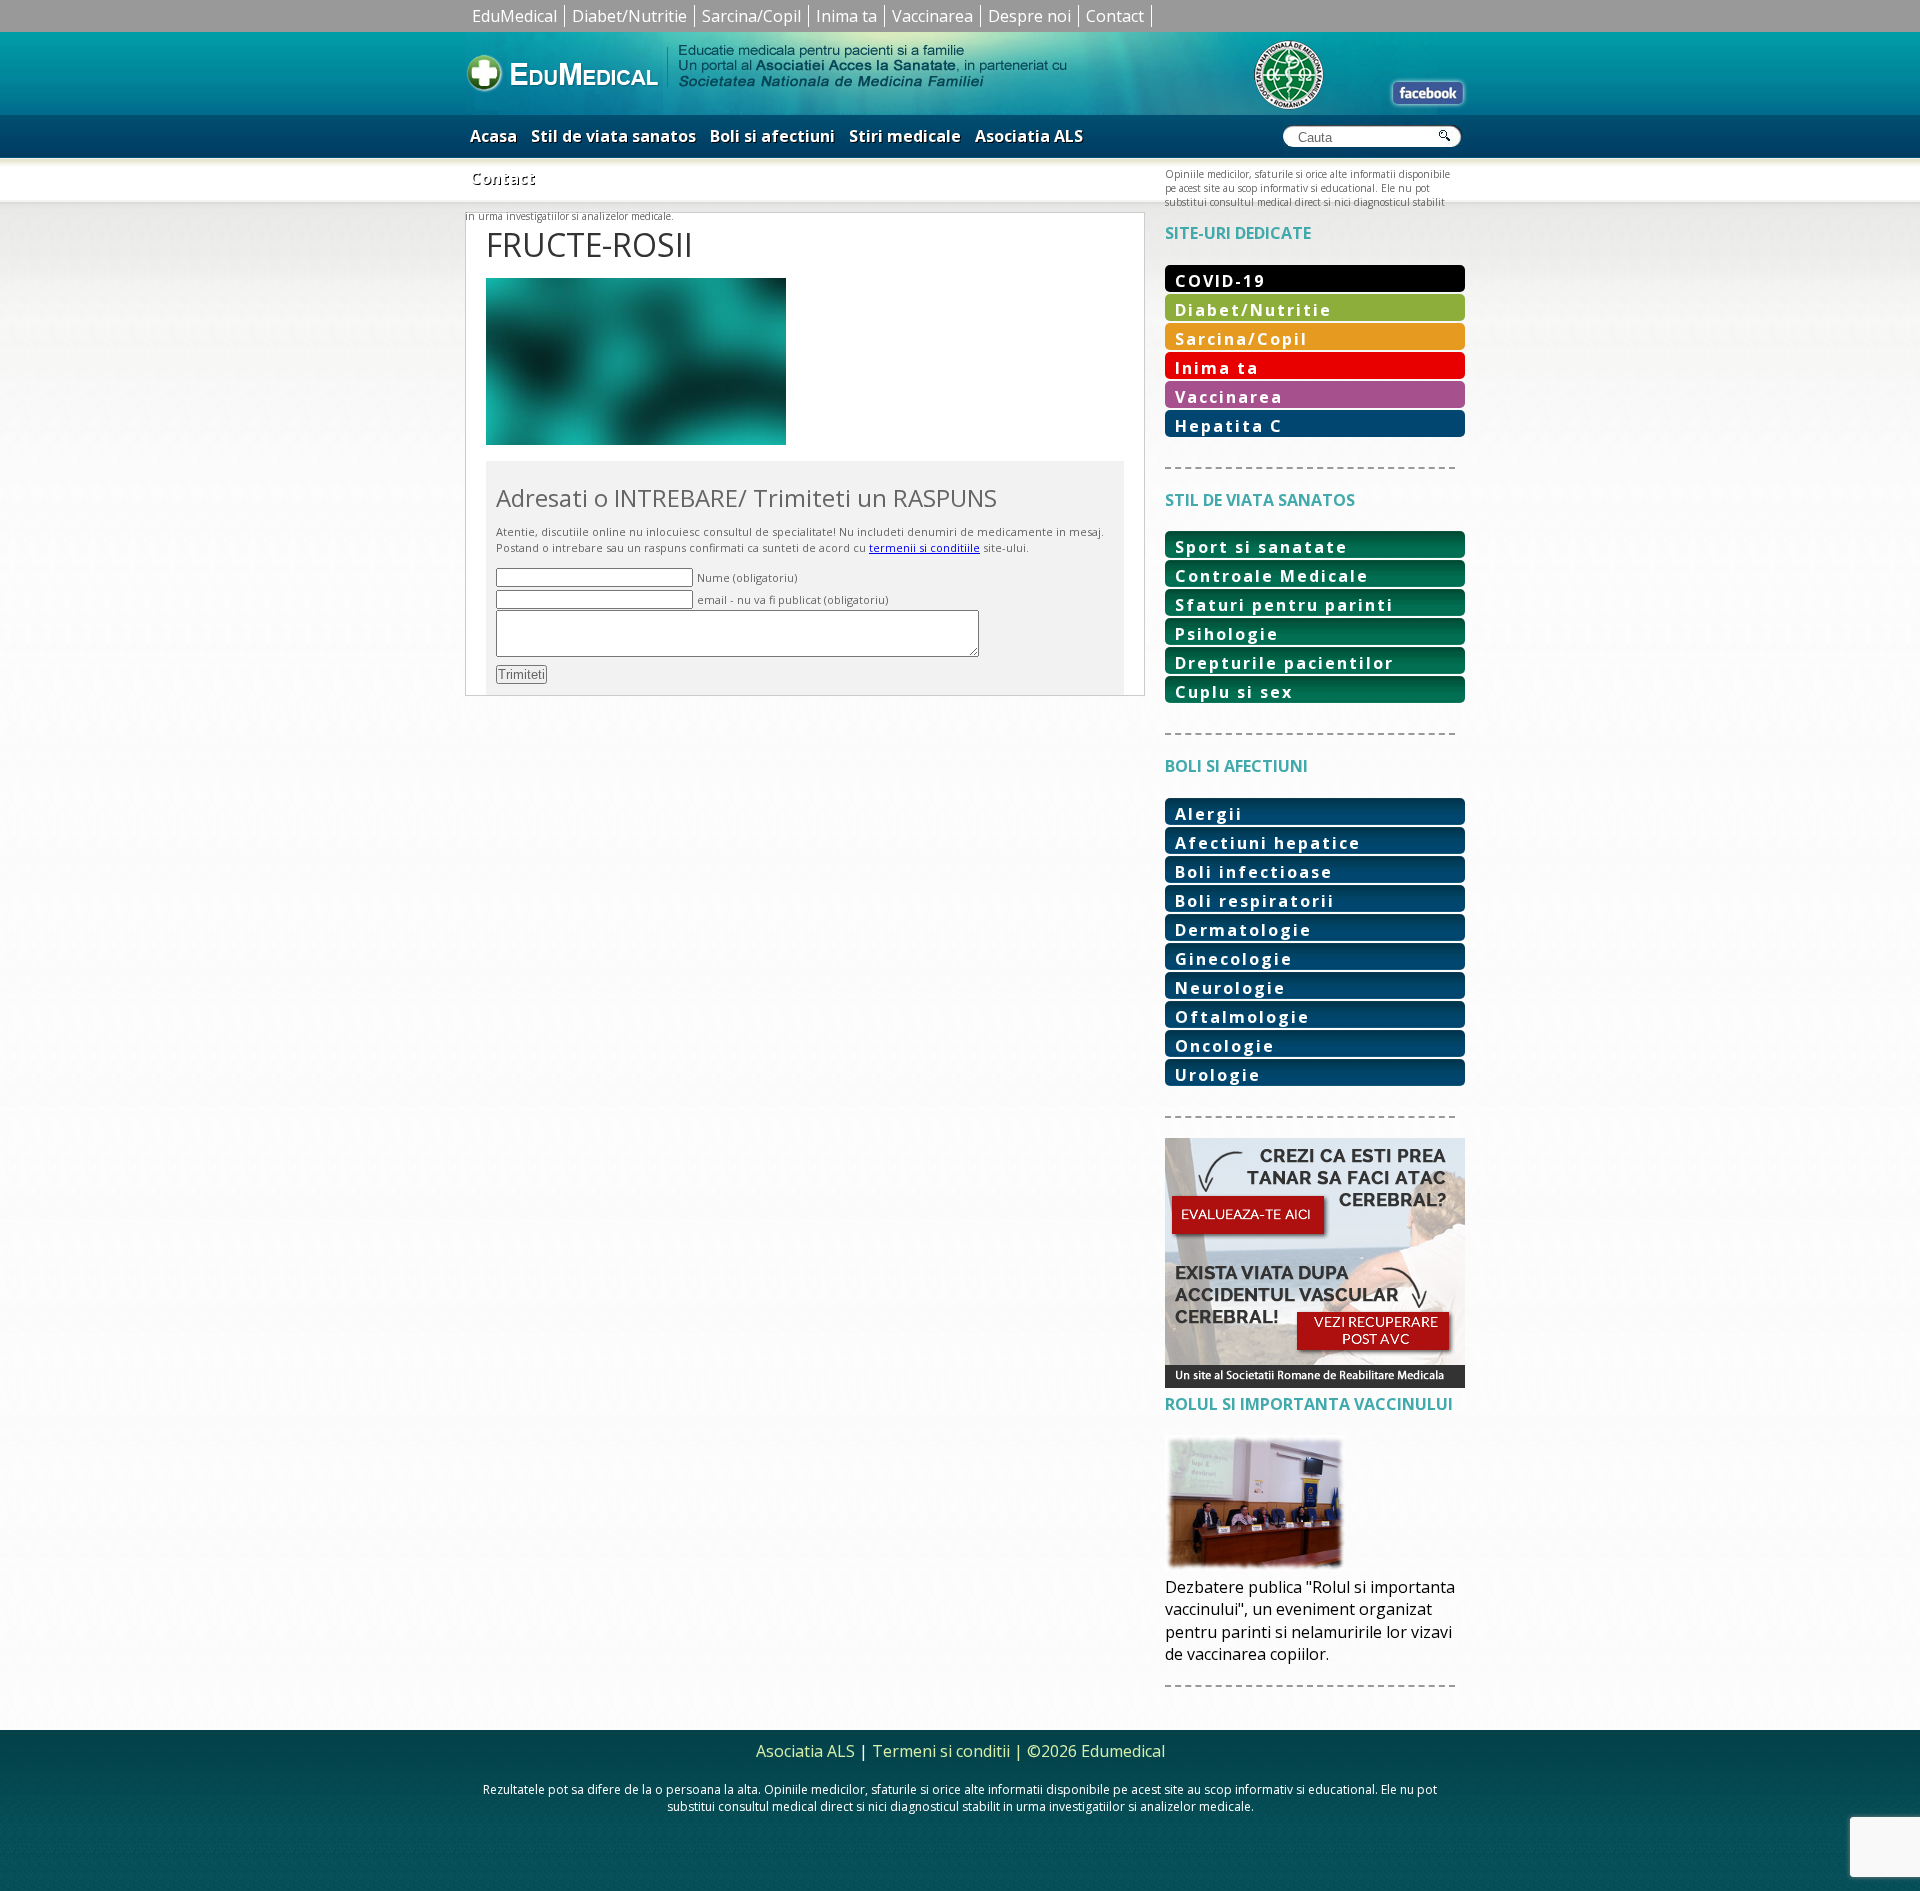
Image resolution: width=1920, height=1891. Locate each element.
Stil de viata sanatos (613, 136)
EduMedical (514, 16)
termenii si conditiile (924, 547)
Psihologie (1227, 634)
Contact (1115, 16)
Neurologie (1230, 988)
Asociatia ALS (1029, 136)
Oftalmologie (1242, 1017)
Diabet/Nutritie (629, 16)
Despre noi (1029, 16)
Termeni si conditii (941, 1751)
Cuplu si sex (1234, 692)
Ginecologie (1234, 959)
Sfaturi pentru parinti (1284, 605)
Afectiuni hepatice (1268, 843)
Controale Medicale (1272, 576)
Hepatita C (1229, 426)
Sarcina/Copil (751, 16)
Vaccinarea (932, 16)
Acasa (493, 136)
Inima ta (846, 16)
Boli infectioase (1254, 872)
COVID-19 (1220, 281)
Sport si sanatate (1261, 547)
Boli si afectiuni (772, 136)
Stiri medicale (905, 136)
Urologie (1218, 1075)
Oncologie (1225, 1046)
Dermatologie (1243, 930)
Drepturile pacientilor (1284, 663)
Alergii (1209, 814)
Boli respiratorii (1255, 901)
